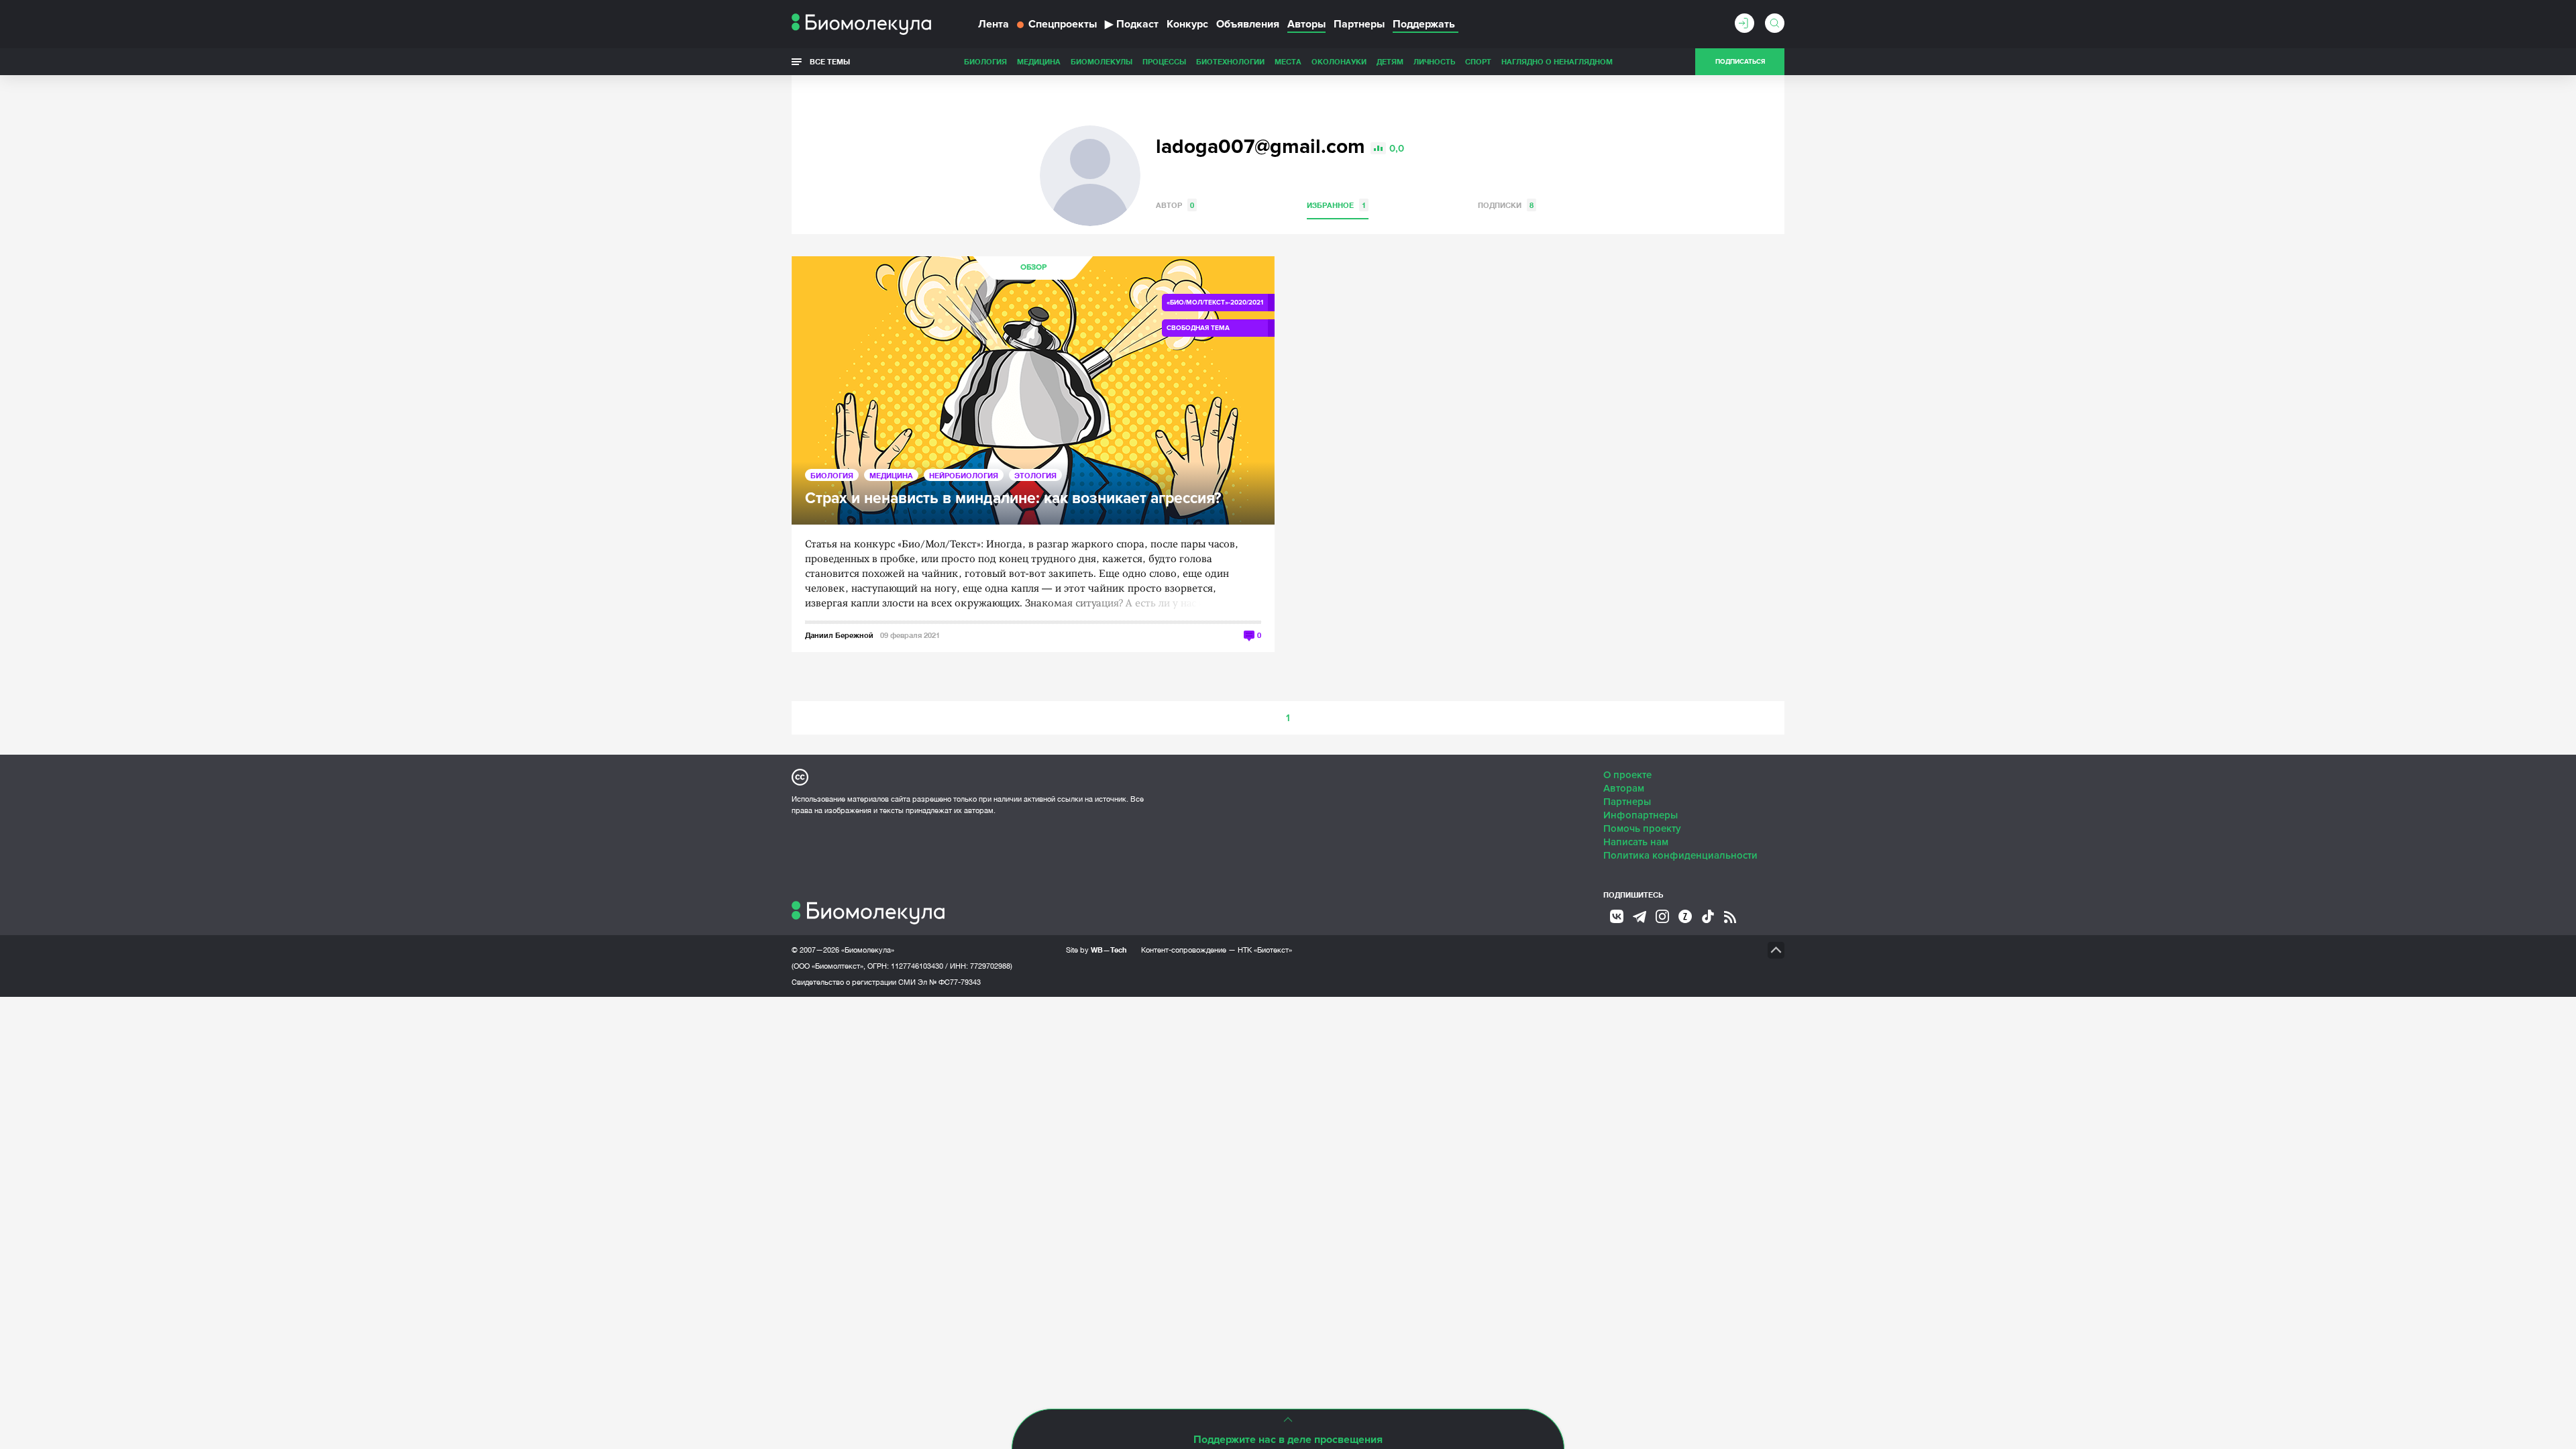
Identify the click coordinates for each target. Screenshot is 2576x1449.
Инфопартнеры (1641, 815)
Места (1288, 61)
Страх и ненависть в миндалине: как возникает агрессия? (1013, 499)
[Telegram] (1640, 917)
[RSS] (1730, 917)
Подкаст (1132, 24)
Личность (1434, 61)
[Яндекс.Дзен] (1685, 916)
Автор (1175, 205)
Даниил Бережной (839, 635)
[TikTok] (1708, 916)
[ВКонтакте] (1617, 916)
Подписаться (1740, 62)
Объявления (1248, 24)
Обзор (1033, 267)
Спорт (1478, 61)
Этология (1035, 475)
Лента (994, 24)
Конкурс (1187, 24)
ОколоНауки (1339, 61)
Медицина (1039, 61)
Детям (1390, 61)
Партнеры (1359, 24)
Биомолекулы (1102, 61)
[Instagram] (1662, 916)
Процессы (1164, 61)
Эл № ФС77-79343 (949, 982)
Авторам (1624, 788)
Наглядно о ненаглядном (1557, 61)
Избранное (1336, 205)
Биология (985, 61)
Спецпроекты (1063, 24)
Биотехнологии (1230, 61)
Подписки (1506, 205)
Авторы (1306, 24)
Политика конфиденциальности (1680, 855)
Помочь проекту (1642, 828)
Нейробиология (964, 475)
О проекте (1627, 775)
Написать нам (1636, 842)
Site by (1096, 950)
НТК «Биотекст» (1265, 950)
